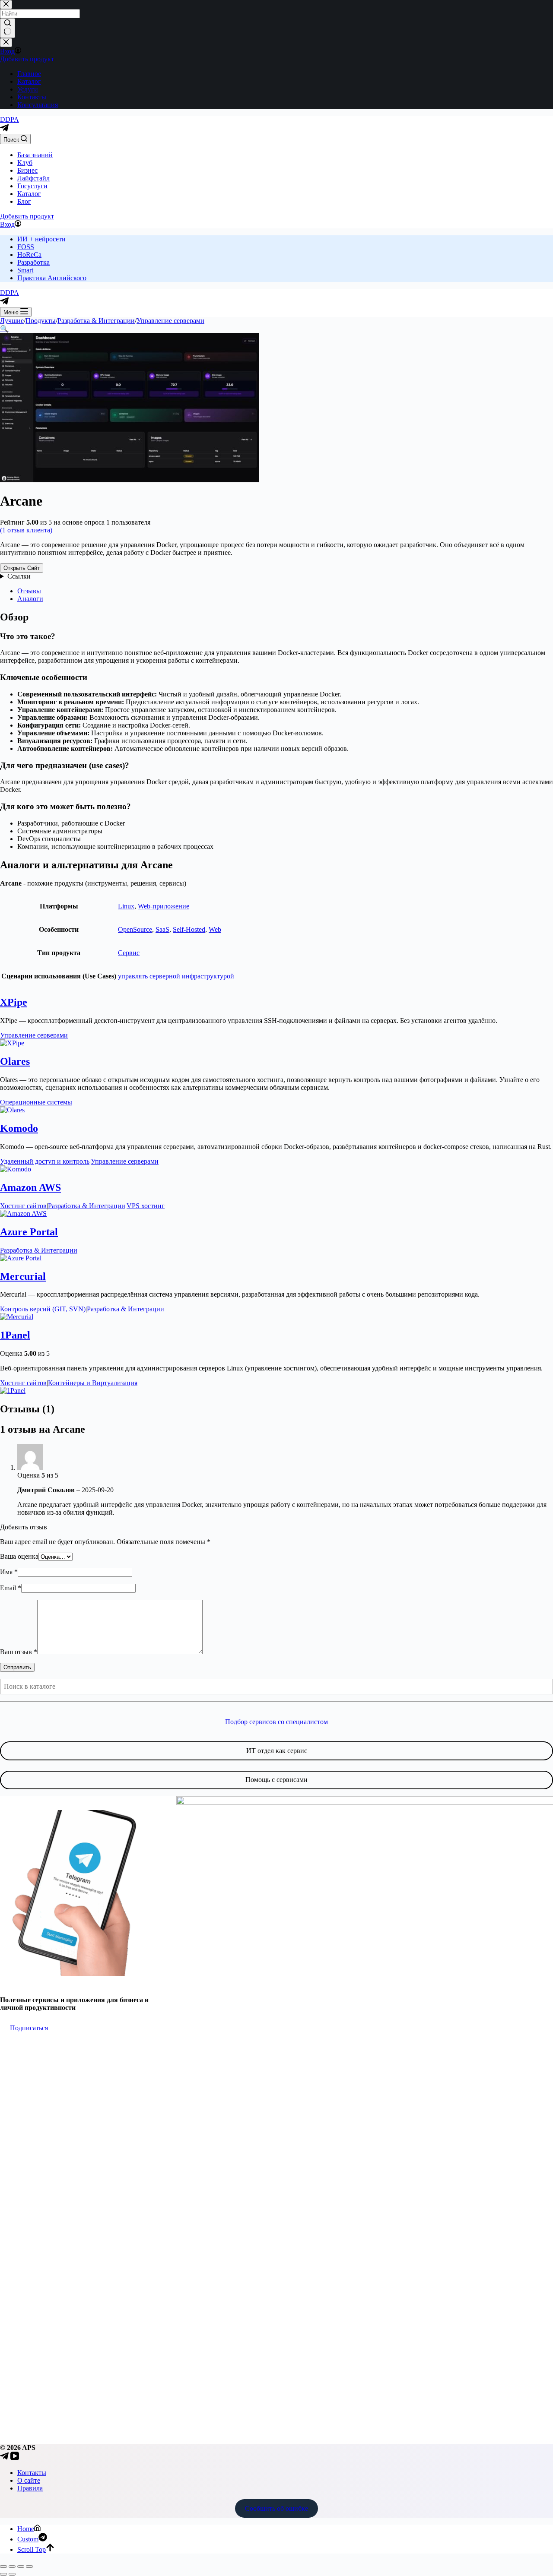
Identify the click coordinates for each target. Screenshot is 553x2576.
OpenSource (135, 929)
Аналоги (30, 599)
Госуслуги (32, 186)
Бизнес (27, 170)
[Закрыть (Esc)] (29, 2567)
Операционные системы (36, 1102)
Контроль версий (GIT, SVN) (43, 1309)
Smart (25, 270)
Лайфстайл (33, 178)
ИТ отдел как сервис (277, 1751)
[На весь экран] (12, 2567)
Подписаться (29, 2028)
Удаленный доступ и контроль (45, 1161)
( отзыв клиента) (26, 530)
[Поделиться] (21, 2567)
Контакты (32, 2473)
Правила (30, 2488)
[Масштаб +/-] (3, 2567)
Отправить (17, 1667)
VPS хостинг (146, 1206)
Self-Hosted (189, 929)
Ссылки (19, 576)
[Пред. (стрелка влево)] (3, 2574)
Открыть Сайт (22, 568)
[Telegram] (4, 130)
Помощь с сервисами (276, 1780)
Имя (9, 1572)
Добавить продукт (27, 216)
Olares (15, 1061)
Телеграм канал (37, 1983)
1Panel (15, 1335)
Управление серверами (34, 1035)
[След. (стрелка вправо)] (12, 2574)
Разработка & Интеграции (87, 1206)
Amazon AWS (30, 1187)
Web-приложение (164, 906)
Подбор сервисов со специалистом (276, 1722)
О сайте (29, 2480)
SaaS (162, 929)
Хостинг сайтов (23, 1206)
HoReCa (29, 255)
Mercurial (23, 1276)
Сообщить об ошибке (276, 2508)
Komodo (19, 1128)
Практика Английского (52, 278)
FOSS (26, 247)
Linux (126, 906)
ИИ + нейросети (41, 239)
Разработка (33, 262)
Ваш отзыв (19, 1652)
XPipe (14, 1002)
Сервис (129, 953)
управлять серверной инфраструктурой (176, 976)
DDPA (10, 119)
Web (215, 929)
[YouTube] (15, 2458)
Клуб (25, 163)
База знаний (35, 155)
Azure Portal (29, 1232)
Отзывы (29, 591)
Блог (24, 201)
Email (11, 1588)
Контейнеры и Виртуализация (93, 1383)
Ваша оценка (19, 1556)
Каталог (29, 194)
